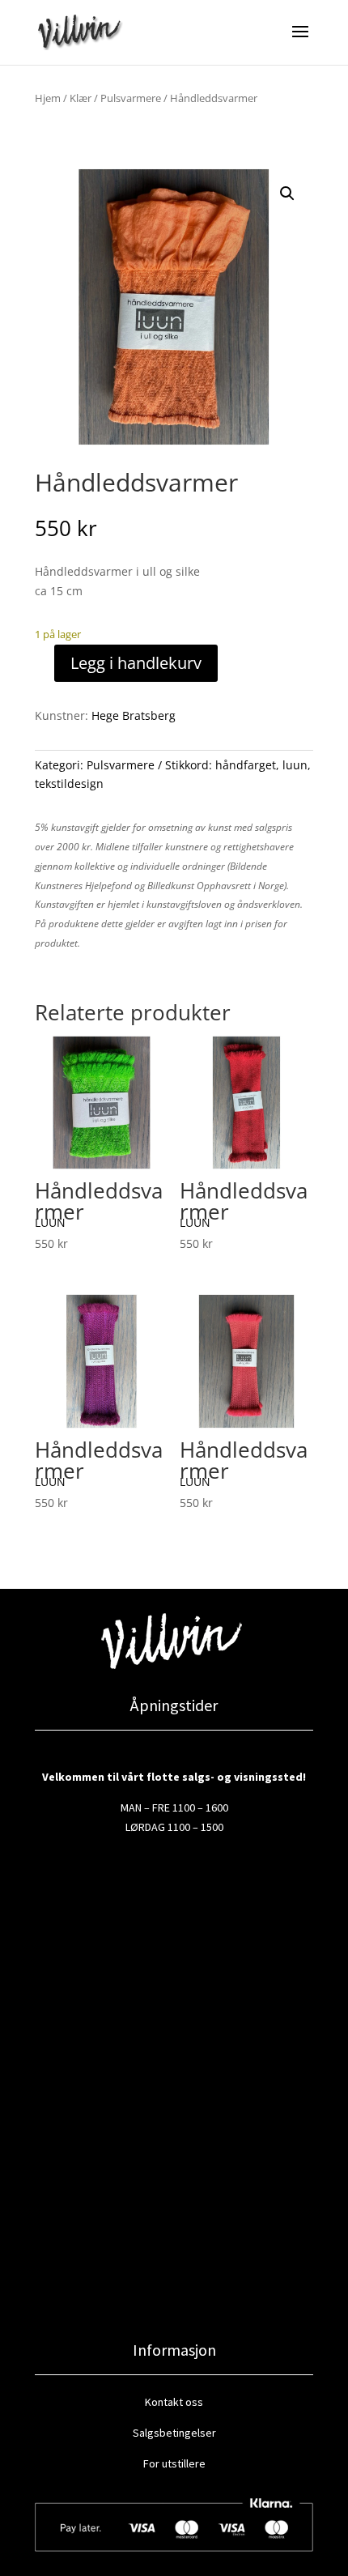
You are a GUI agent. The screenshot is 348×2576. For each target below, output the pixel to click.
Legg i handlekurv (136, 663)
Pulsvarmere (131, 98)
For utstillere (174, 2463)
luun (295, 765)
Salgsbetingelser (174, 2433)
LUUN (50, 1222)
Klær (81, 98)
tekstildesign (69, 783)
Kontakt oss (174, 2402)
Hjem (48, 98)
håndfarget (246, 765)
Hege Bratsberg (134, 715)
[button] (287, 194)
